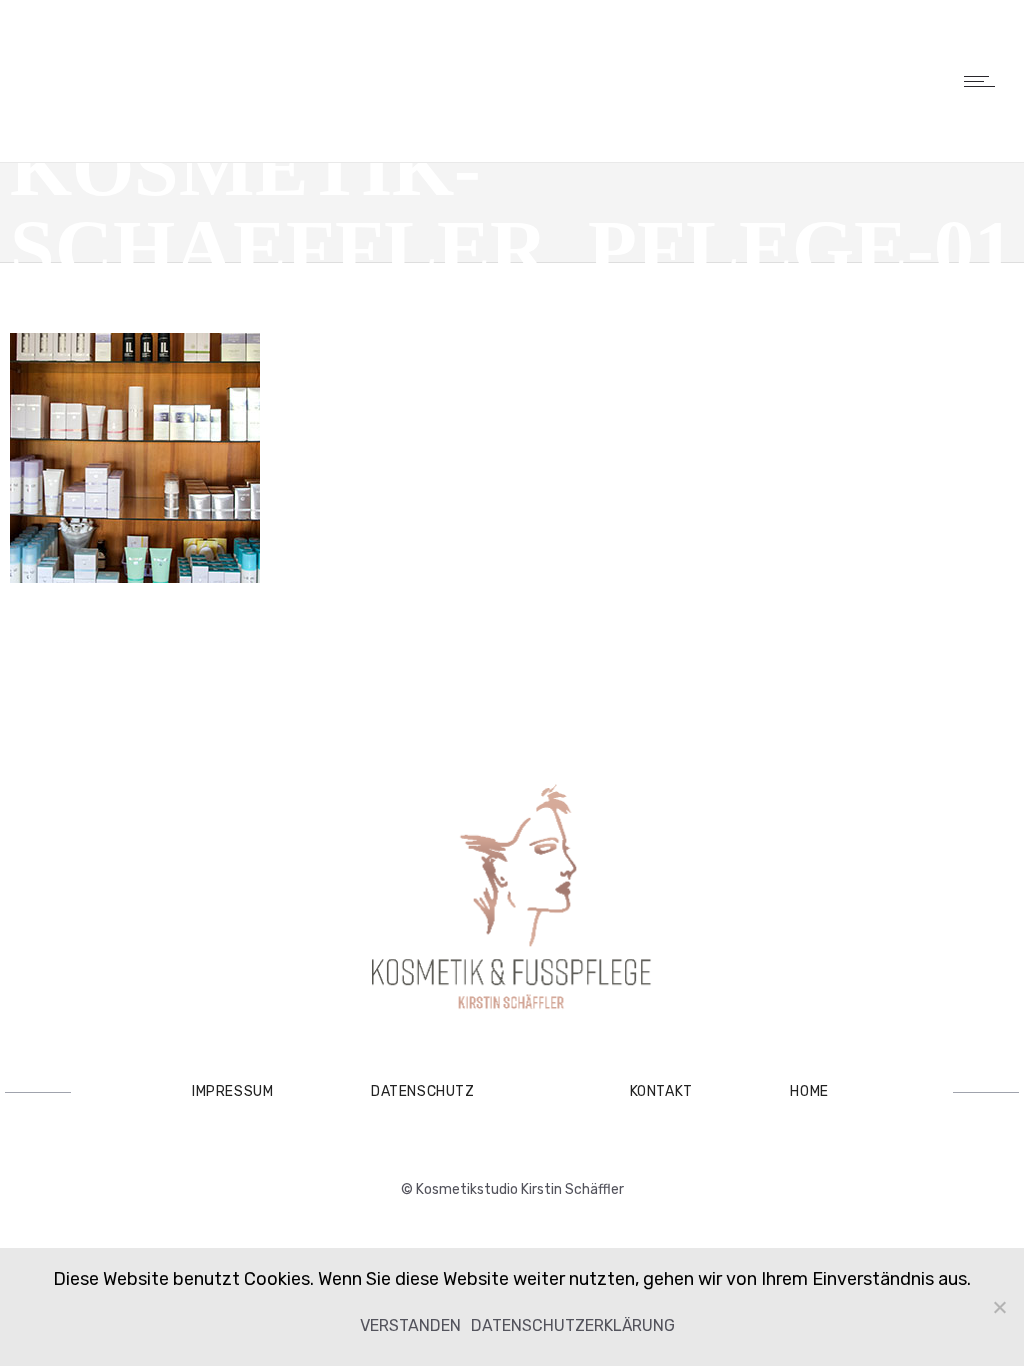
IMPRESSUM (232, 1091)
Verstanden (410, 1325)
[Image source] (512, 899)
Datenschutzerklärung (573, 1325)
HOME (809, 1091)
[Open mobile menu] (984, 81)
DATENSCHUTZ (423, 1091)
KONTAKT (661, 1091)
